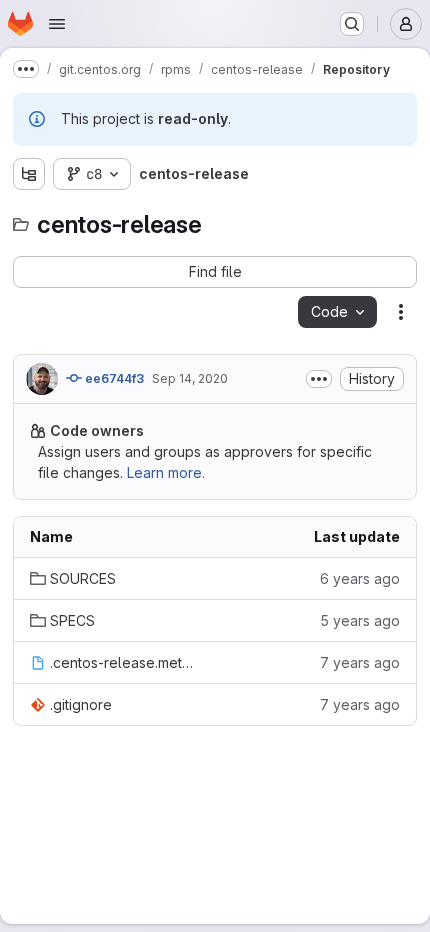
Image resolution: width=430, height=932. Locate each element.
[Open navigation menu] (57, 24)
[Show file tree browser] (29, 174)
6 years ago (360, 578)
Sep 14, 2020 (190, 378)
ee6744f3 (113, 378)
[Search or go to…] (352, 24)
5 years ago (360, 620)
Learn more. (166, 472)
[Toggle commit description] (319, 379)
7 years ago (360, 662)
